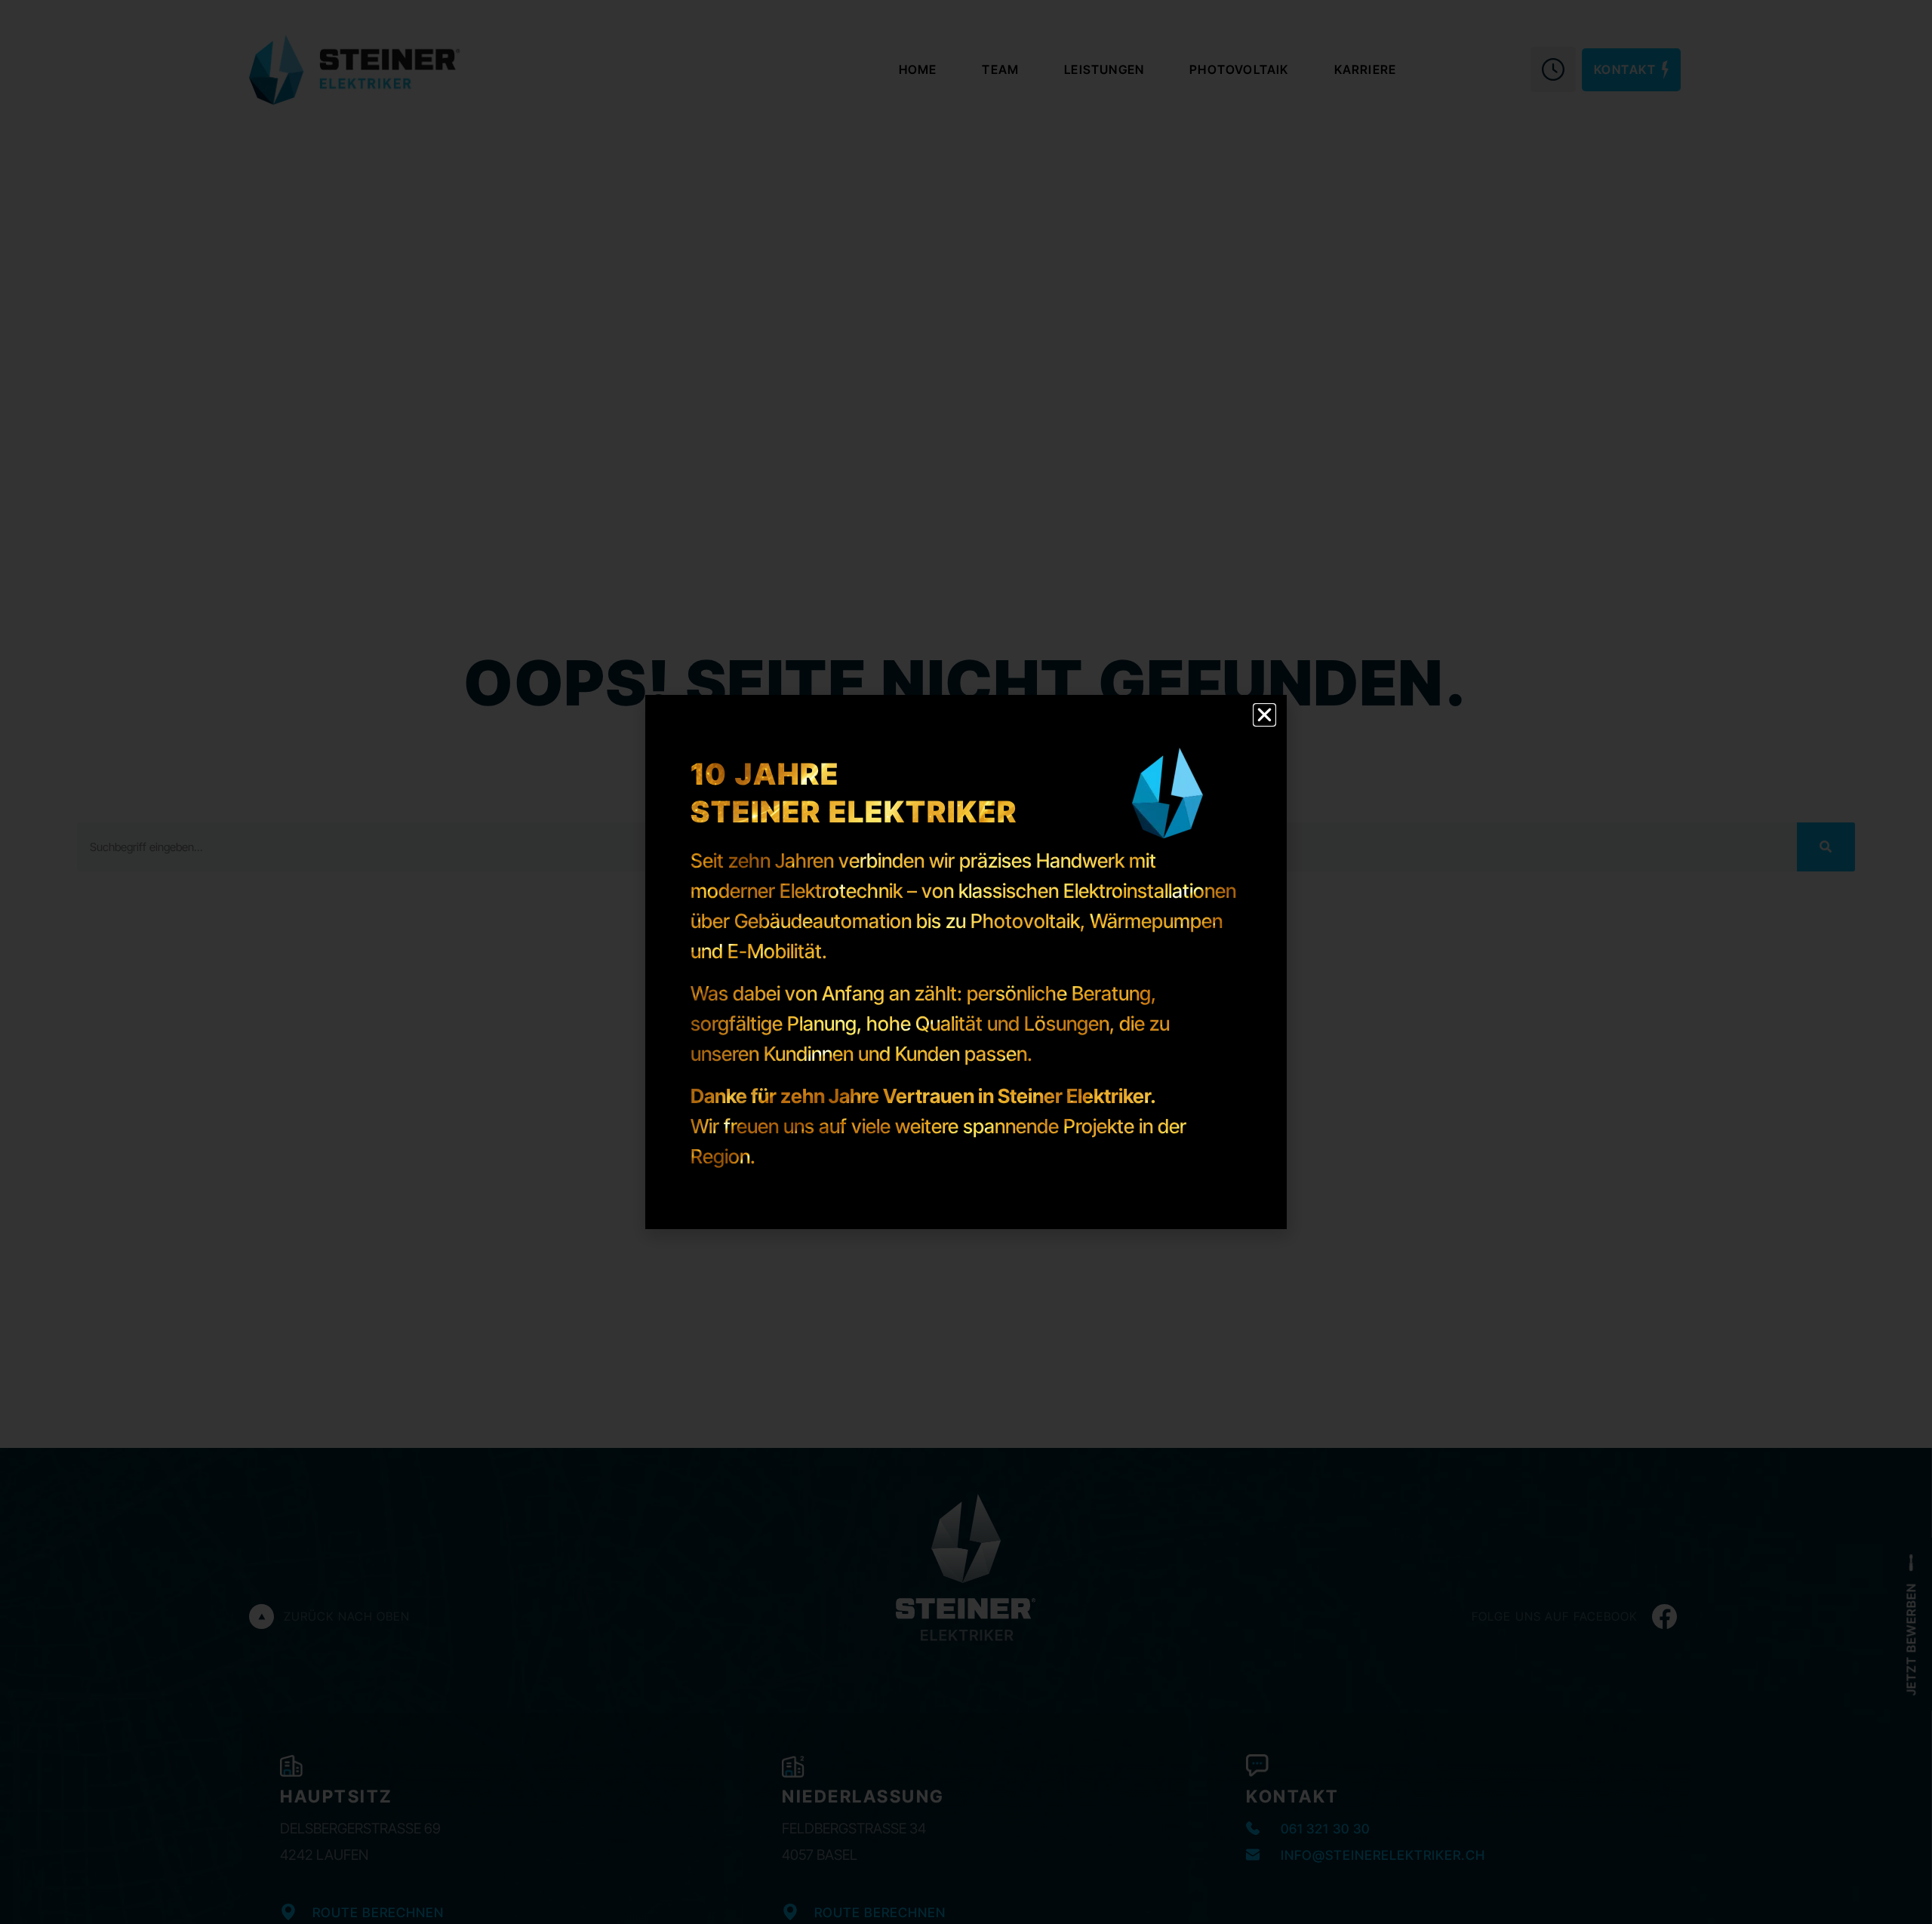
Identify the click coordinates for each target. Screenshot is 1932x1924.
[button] (1264, 715)
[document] (966, 962)
